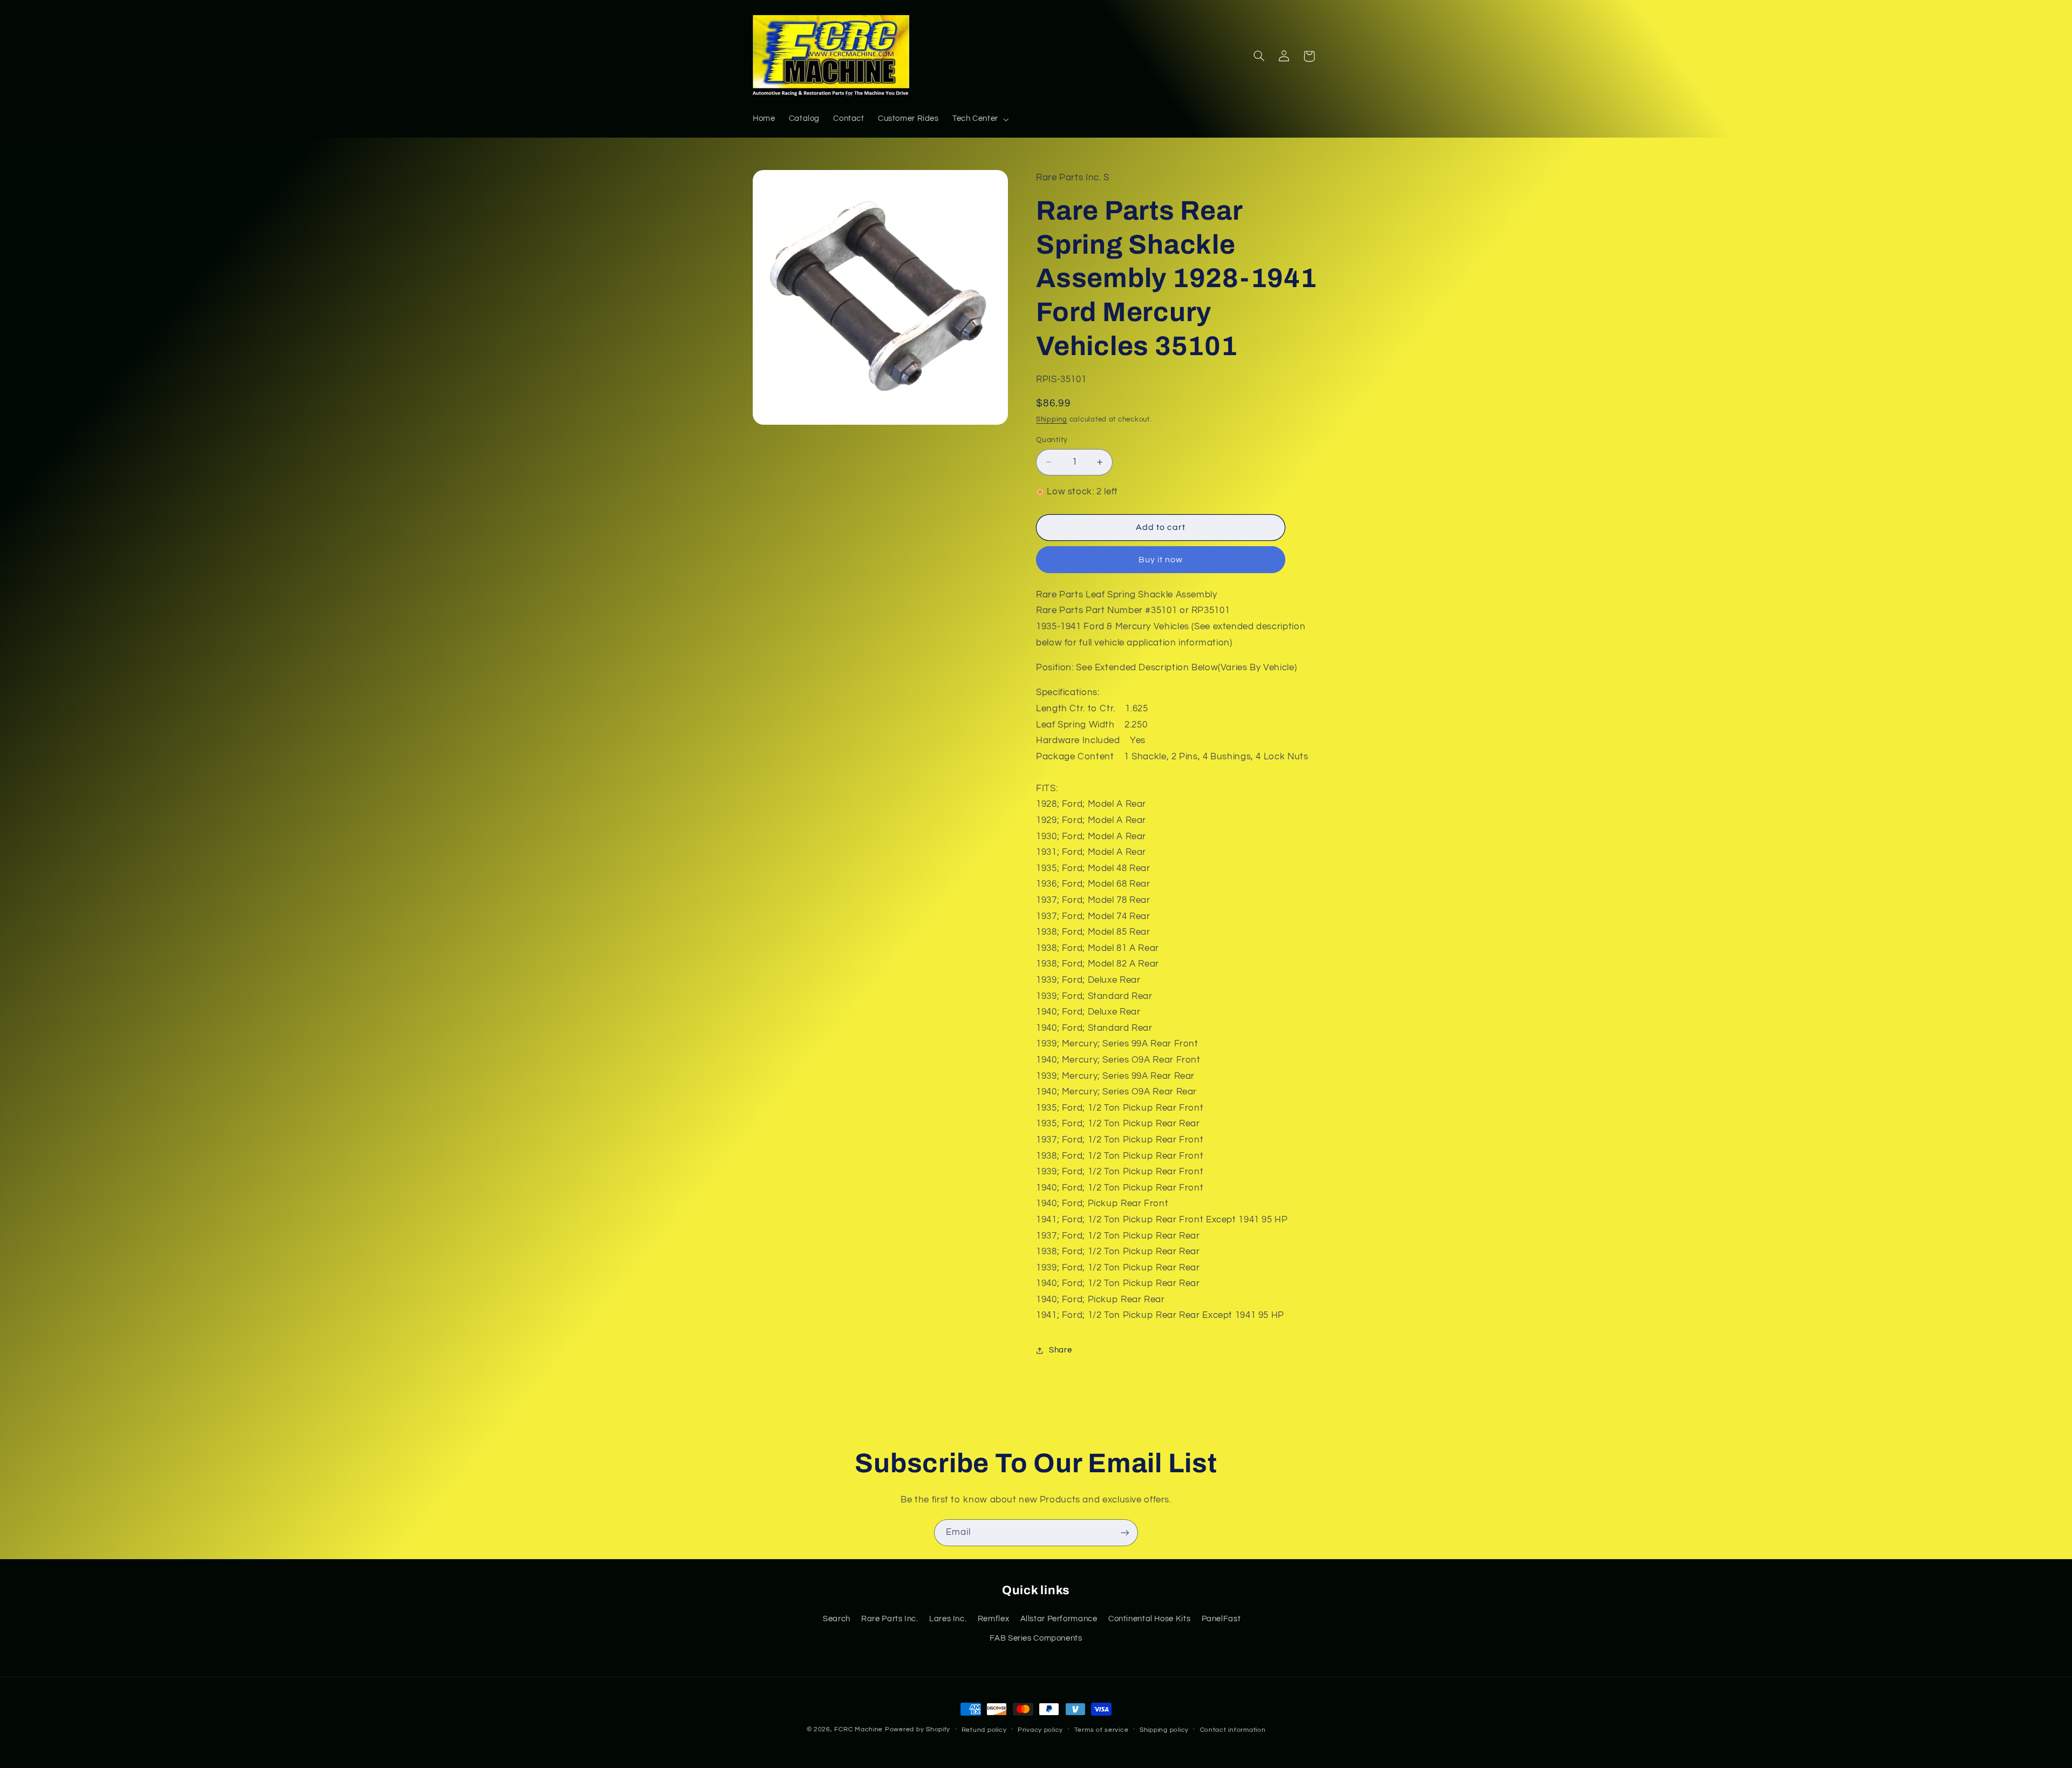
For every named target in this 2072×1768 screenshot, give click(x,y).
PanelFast (1221, 1619)
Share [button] (1060, 1350)
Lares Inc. (948, 1619)
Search (837, 1619)
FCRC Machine (858, 1729)
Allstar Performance (1059, 1619)
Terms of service (1102, 1730)
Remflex (993, 1619)
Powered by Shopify (918, 1729)
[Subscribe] (1125, 1532)
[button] (979, 119)
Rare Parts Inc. (890, 1619)
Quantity (1052, 440)
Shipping (1052, 420)
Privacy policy (1040, 1730)
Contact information (1233, 1730)
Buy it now (1161, 560)
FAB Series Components (1036, 1638)
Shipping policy (1164, 1730)
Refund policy (984, 1730)
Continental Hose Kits (1149, 1619)
